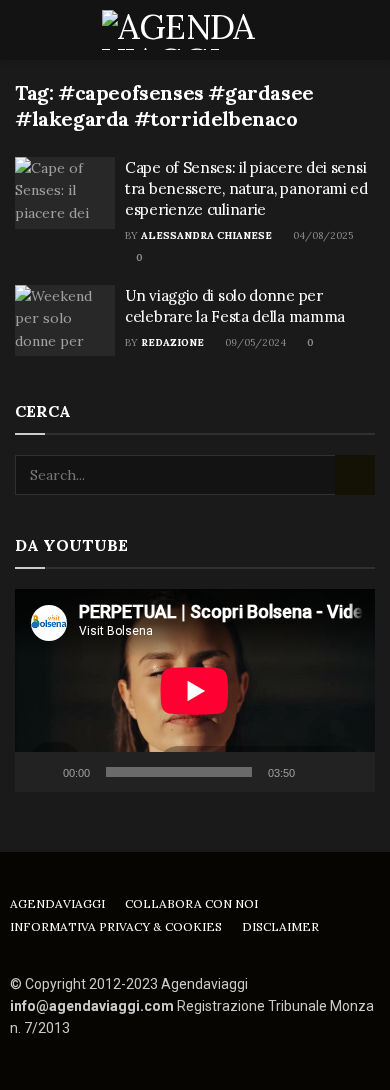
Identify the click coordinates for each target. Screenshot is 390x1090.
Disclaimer (280, 926)
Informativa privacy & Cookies (116, 926)
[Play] (41, 772)
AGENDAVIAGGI (57, 903)
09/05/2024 (254, 342)
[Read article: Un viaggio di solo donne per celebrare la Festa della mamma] (65, 321)
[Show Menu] (23, 30)
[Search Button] (366, 30)
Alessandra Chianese (206, 235)
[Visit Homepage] (195, 30)
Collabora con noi (191, 903)
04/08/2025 (321, 235)
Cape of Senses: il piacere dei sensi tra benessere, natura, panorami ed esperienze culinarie (246, 188)
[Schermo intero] (349, 772)
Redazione (172, 342)
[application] (195, 690)
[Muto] (314, 772)
